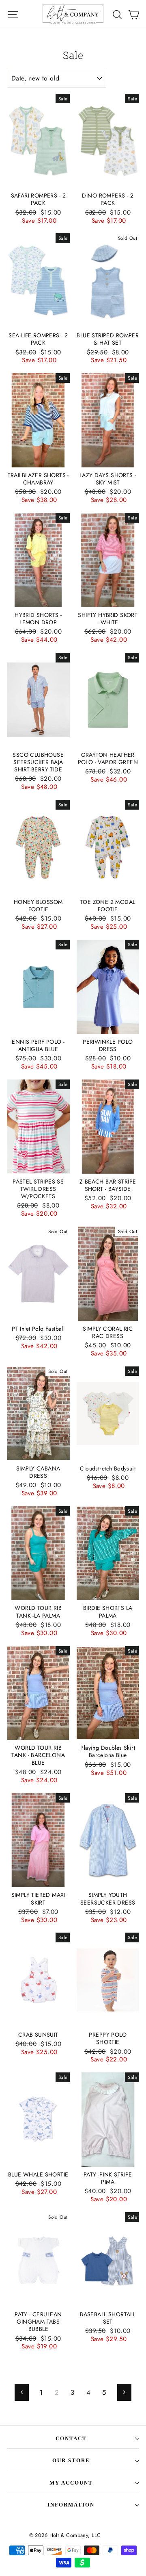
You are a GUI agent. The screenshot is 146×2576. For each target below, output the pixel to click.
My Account (71, 2483)
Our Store (71, 2460)
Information (71, 2505)
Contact (71, 2438)
